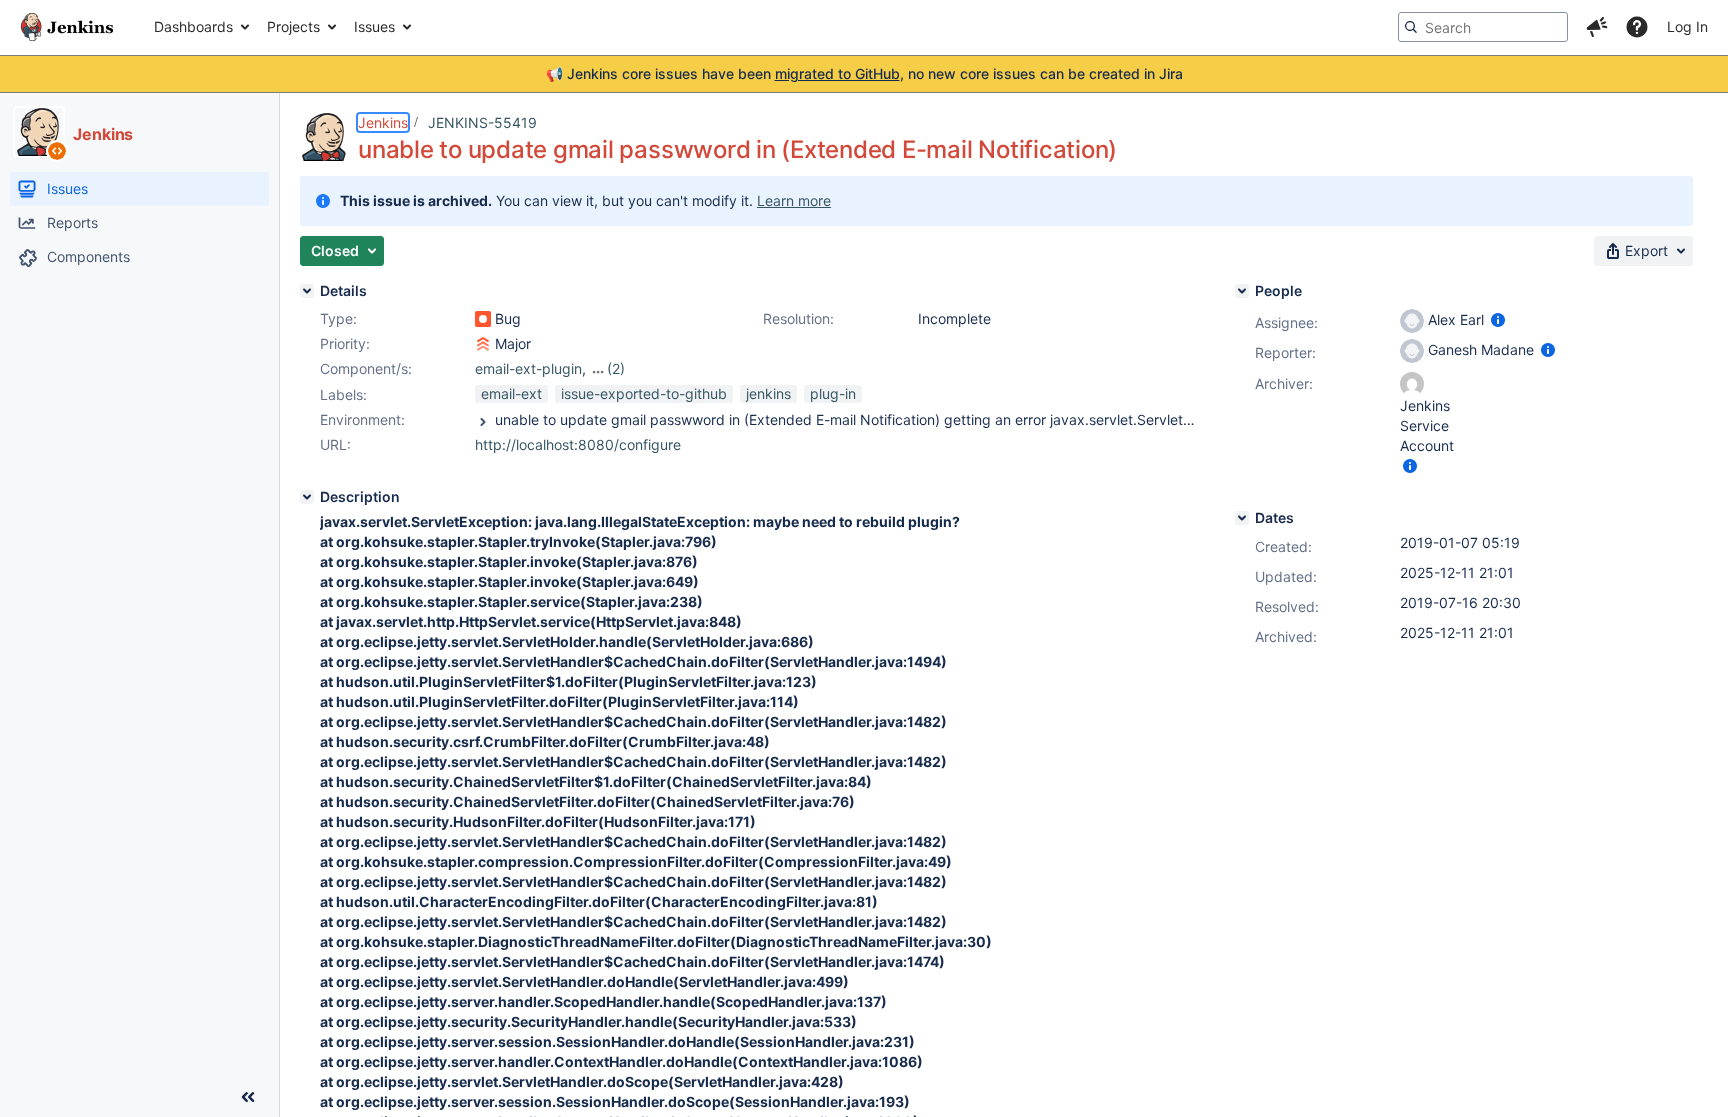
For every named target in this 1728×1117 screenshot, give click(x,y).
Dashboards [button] (193, 26)
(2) (616, 368)
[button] (1597, 27)
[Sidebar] (248, 1097)
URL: (335, 444)
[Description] (307, 497)
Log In (1687, 26)
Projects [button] (293, 26)
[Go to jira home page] (67, 27)
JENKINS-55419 (482, 122)
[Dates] (1242, 518)
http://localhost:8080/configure (578, 444)
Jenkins (383, 122)
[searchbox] (1483, 27)
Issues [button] (374, 26)
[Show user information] (1498, 319)
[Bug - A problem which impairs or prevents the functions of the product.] (483, 319)
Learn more (794, 200)
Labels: (343, 394)
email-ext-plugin (528, 368)
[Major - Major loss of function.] (483, 344)
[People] (1242, 291)
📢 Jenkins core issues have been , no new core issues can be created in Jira (864, 73)
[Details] (307, 291)
